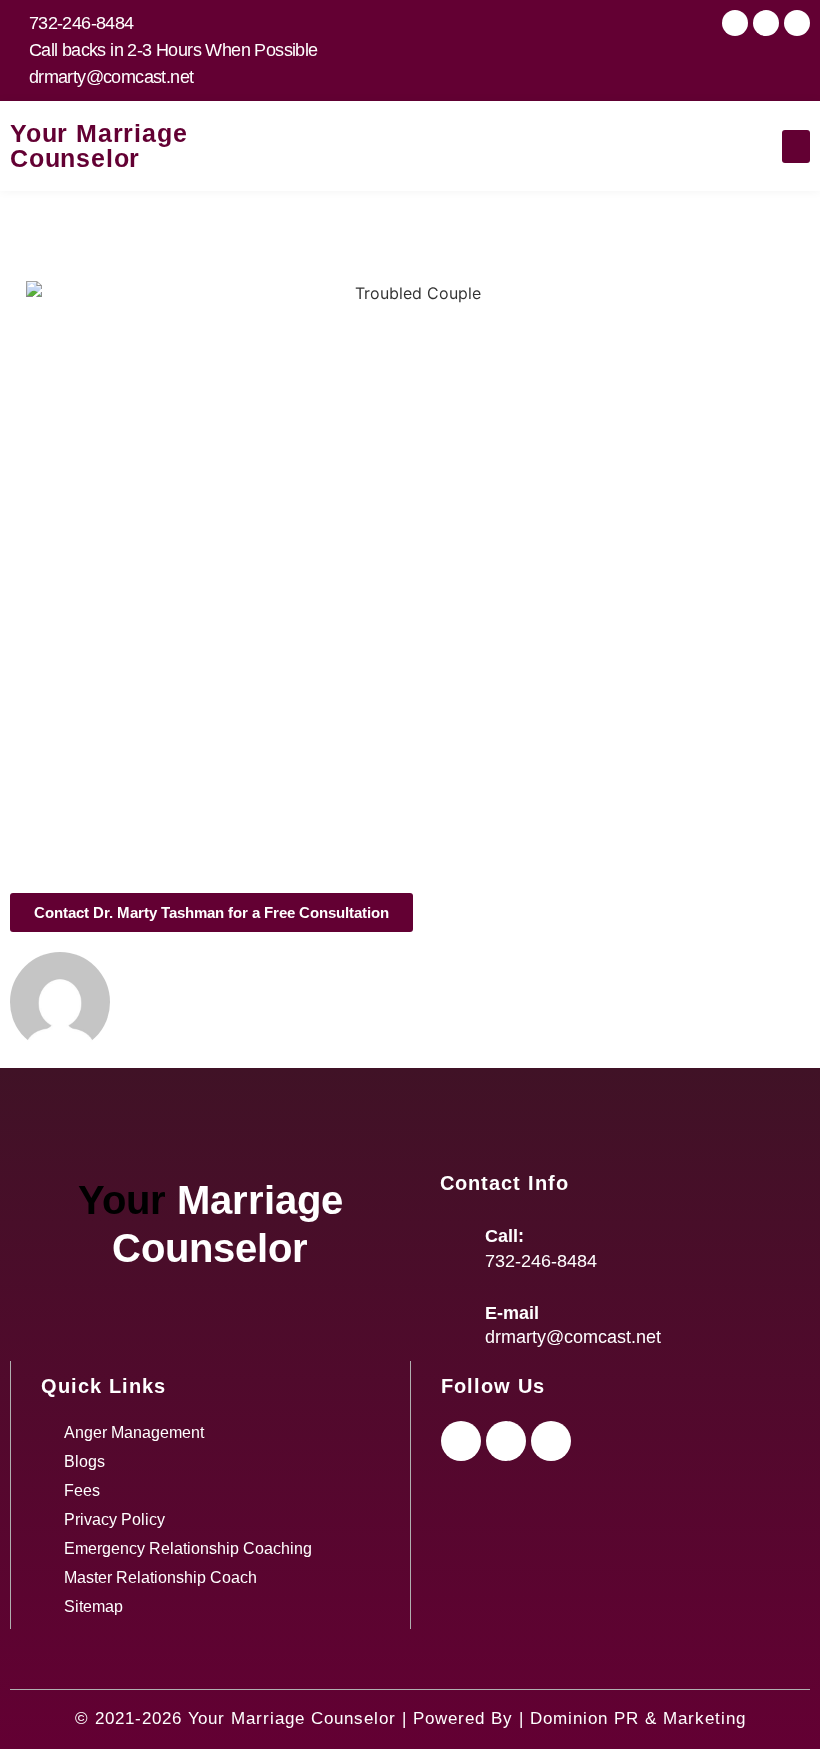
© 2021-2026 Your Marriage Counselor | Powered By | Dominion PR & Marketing (410, 1718)
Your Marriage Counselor (98, 145)
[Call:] (455, 1246)
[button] (796, 146)
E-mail (512, 1313)
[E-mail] (455, 1323)
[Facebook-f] (461, 1441)
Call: (504, 1236)
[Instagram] (797, 23)
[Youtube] (766, 23)
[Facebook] (735, 23)
